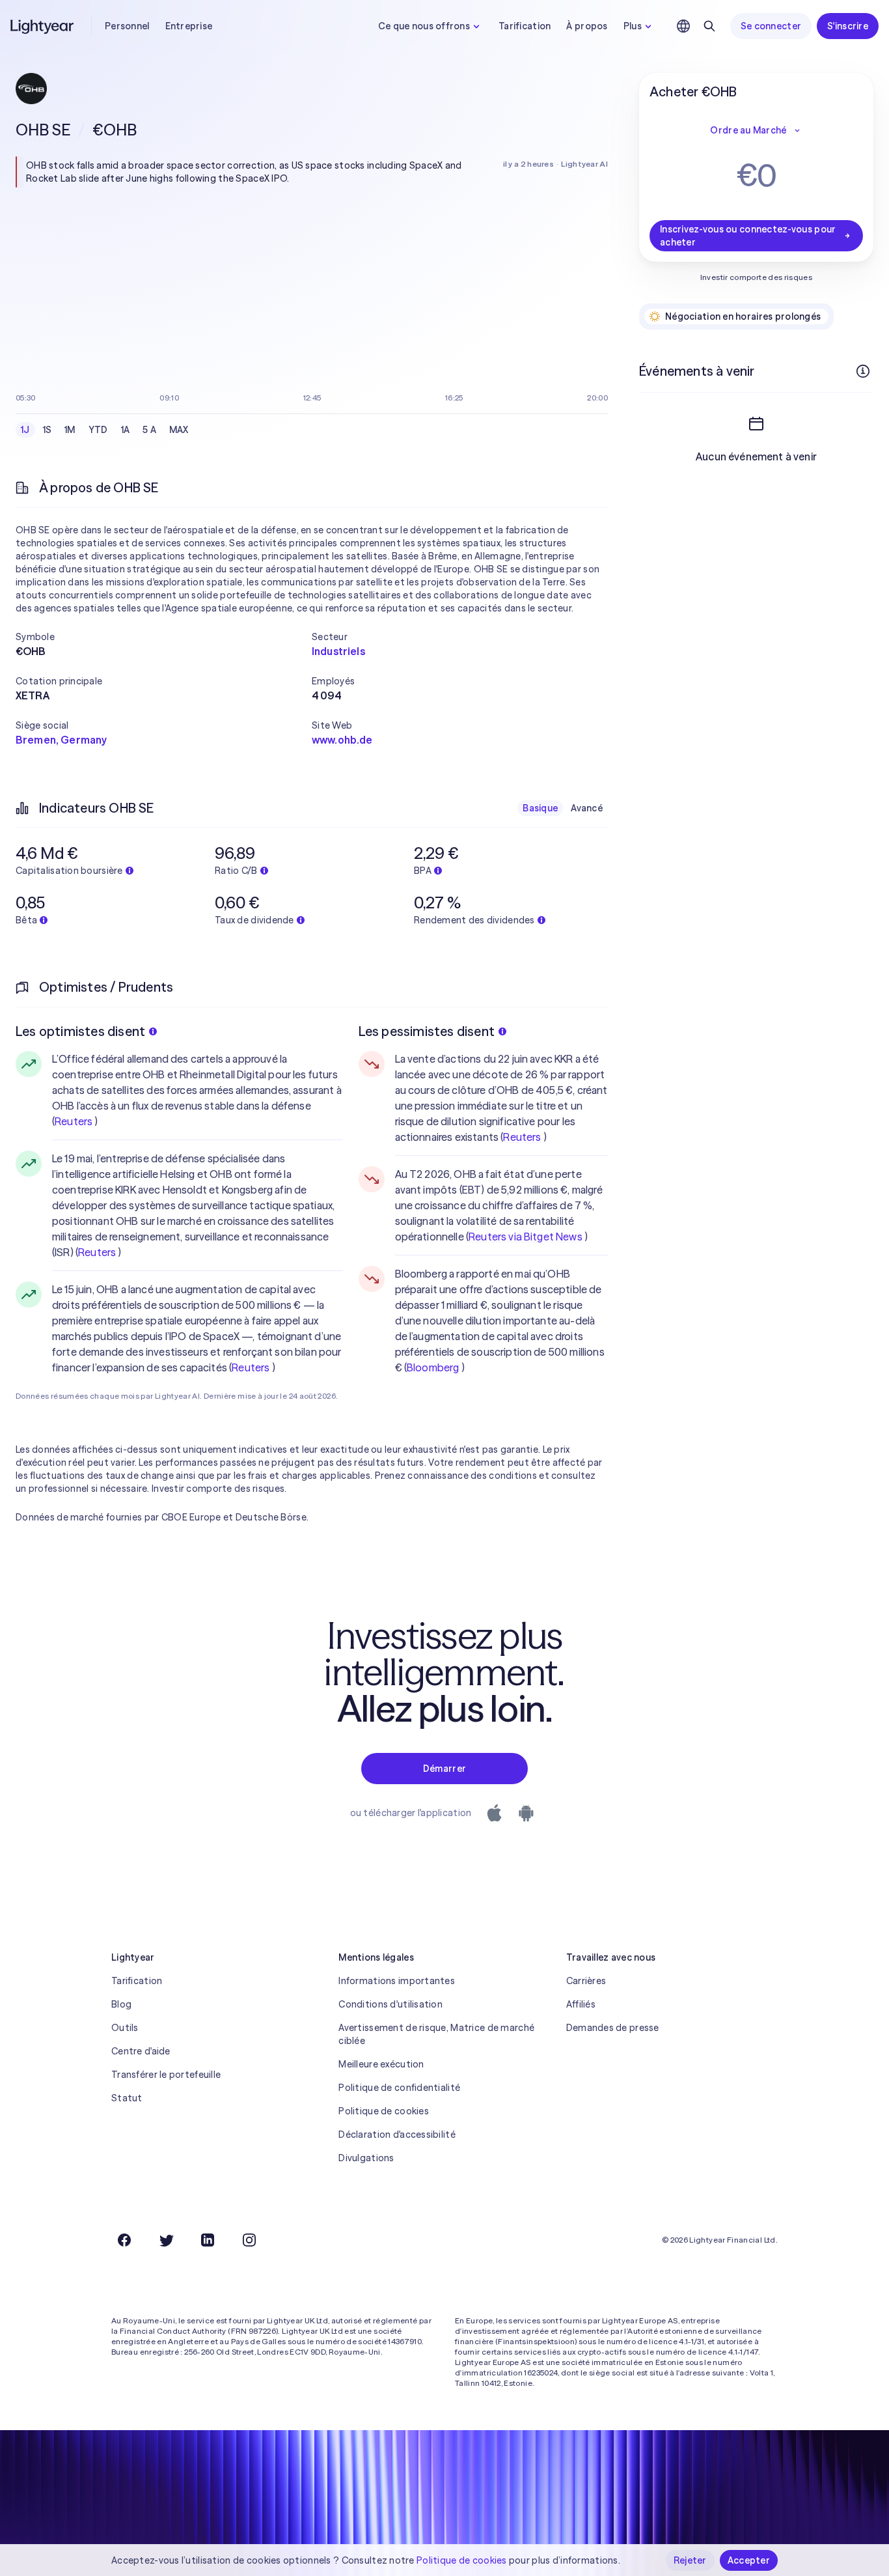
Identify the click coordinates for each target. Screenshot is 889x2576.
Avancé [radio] (587, 808)
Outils (125, 2028)
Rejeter (690, 2560)
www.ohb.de (342, 740)
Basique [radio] (540, 808)
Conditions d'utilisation (390, 2004)
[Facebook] (124, 2240)
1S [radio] (48, 430)
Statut (127, 2098)
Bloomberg (433, 1367)
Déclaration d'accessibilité (397, 2135)
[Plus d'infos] (863, 371)
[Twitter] (166, 2240)
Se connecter (771, 26)
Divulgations (366, 2158)
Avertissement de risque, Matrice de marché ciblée (436, 2034)
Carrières (586, 1981)
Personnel (127, 26)
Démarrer (444, 1769)
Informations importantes (397, 1981)
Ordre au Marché (748, 130)
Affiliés (581, 2004)
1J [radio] (25, 430)
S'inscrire (848, 26)
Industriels (338, 651)
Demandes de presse (613, 2028)
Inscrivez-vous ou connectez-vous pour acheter (748, 236)
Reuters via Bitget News (526, 1237)
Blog (121, 2004)
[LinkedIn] (208, 2240)
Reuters (74, 1121)
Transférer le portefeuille (166, 2075)
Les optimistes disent (80, 1031)
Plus (633, 26)
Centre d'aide (141, 2051)
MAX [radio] (179, 430)
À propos (587, 26)
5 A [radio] (149, 430)
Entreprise (189, 26)
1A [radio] (126, 430)
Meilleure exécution (381, 2064)
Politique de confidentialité (399, 2088)
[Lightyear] (43, 26)
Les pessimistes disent (427, 1031)
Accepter (749, 2560)
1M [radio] (70, 430)
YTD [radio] (98, 430)
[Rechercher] (709, 26)
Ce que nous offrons (424, 26)
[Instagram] (249, 2240)
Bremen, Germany (61, 740)
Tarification (525, 26)
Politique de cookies (384, 2111)
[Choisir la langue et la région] (683, 26)
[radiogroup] (105, 430)
